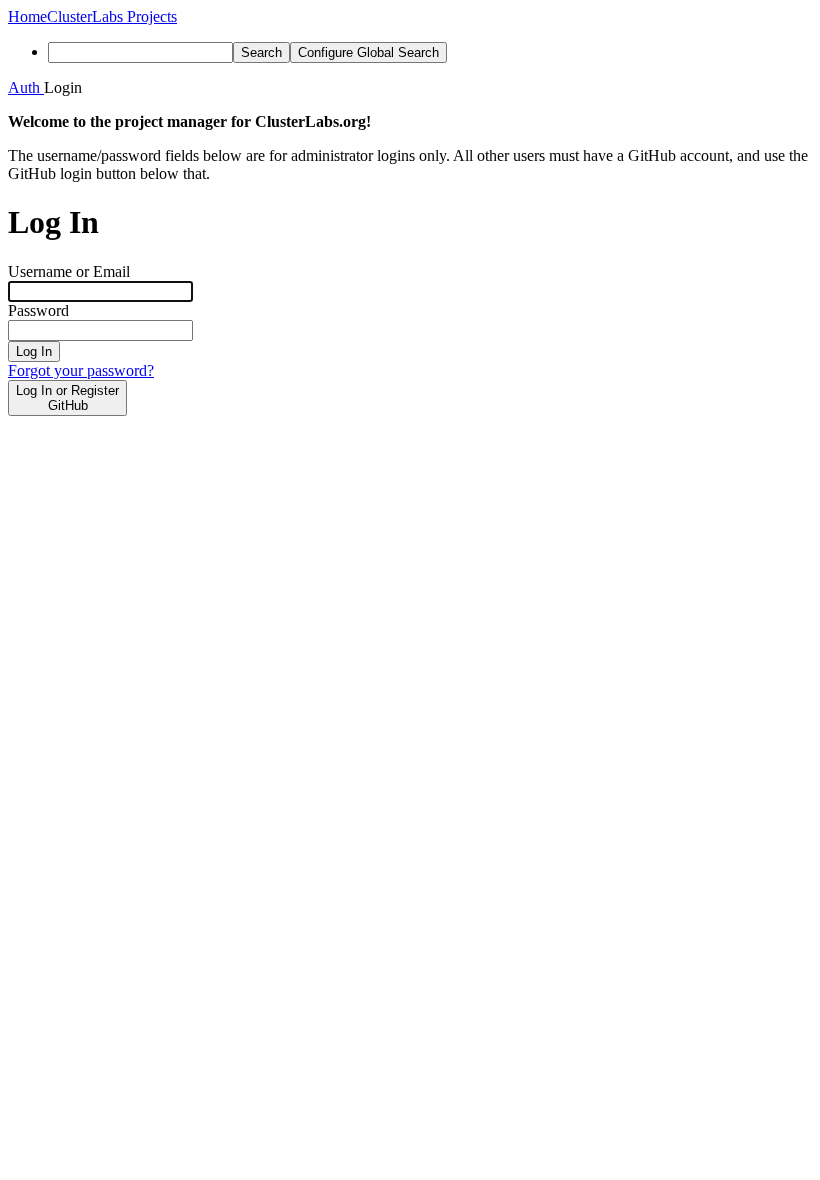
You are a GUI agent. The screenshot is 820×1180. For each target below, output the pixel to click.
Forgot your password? (81, 370)
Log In (34, 351)
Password (38, 310)
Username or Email (69, 271)
